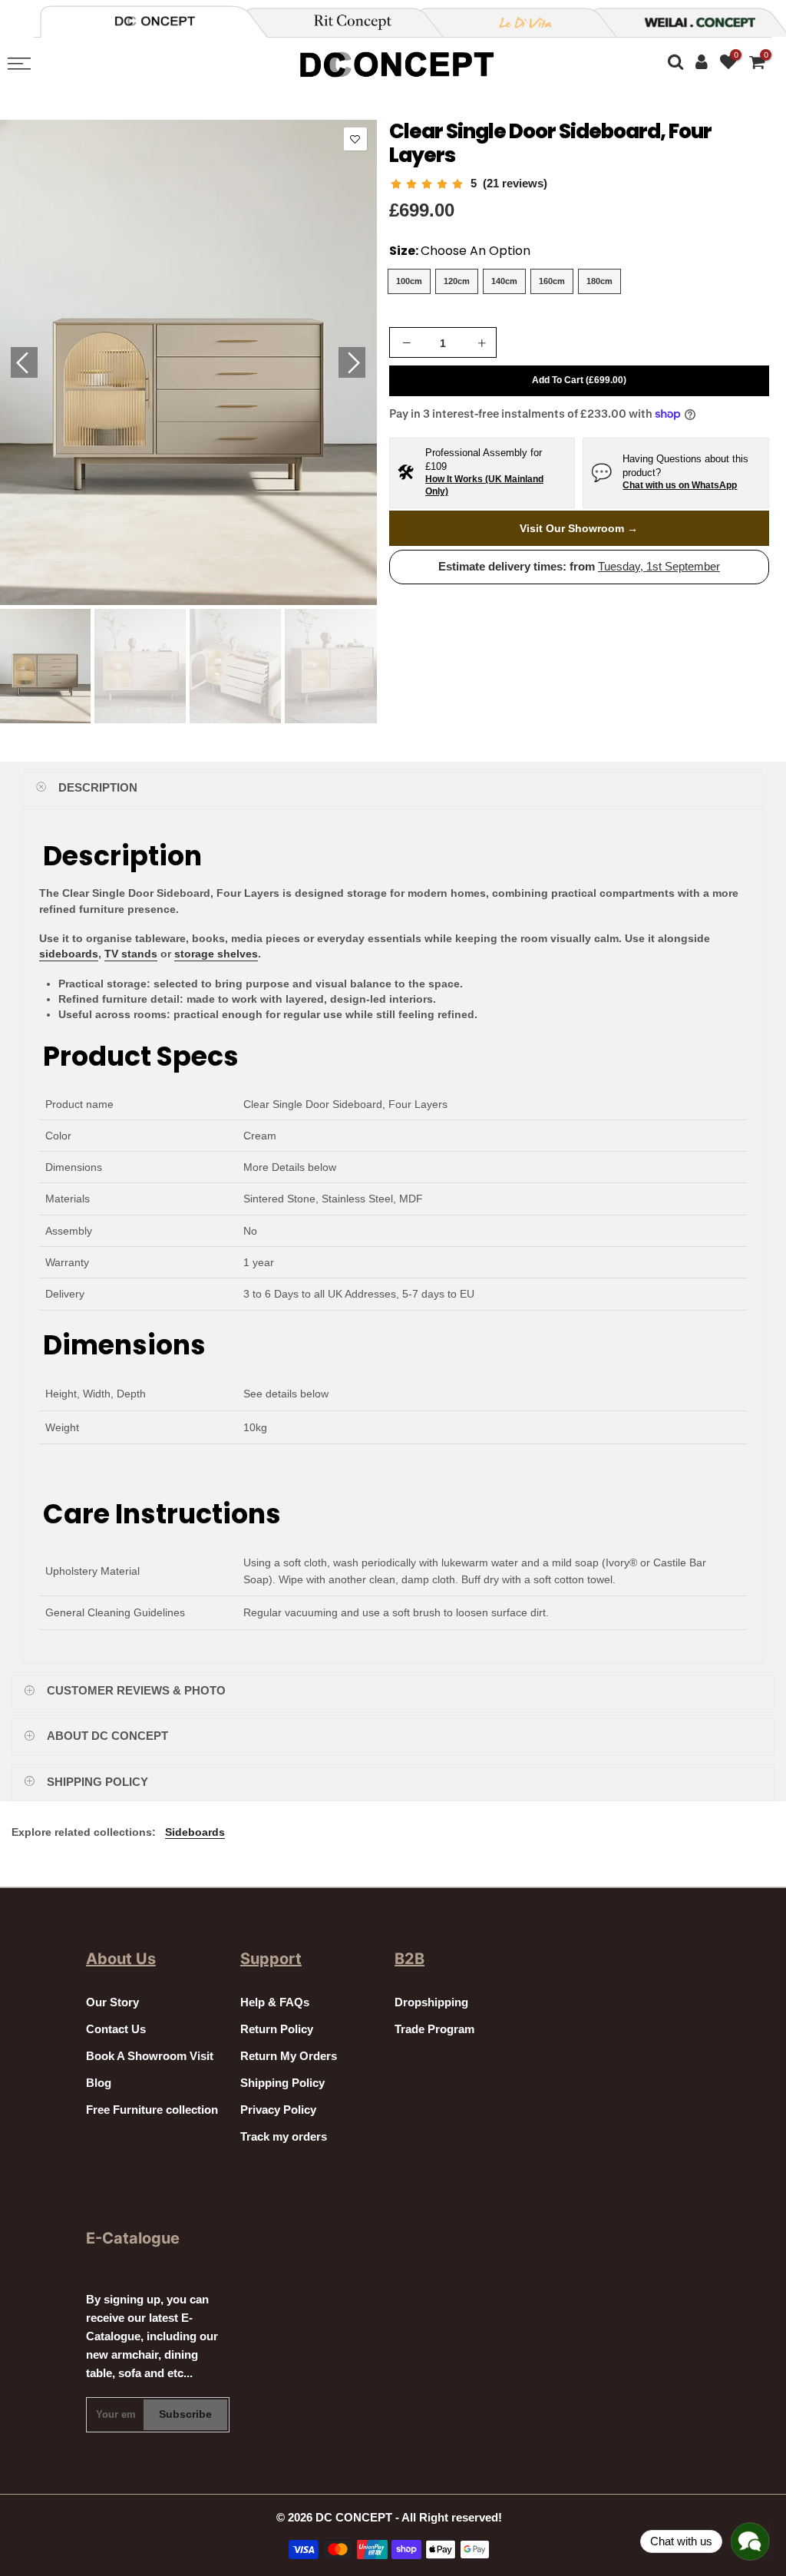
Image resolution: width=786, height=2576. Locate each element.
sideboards (69, 954)
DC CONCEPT (354, 2518)
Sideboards (195, 1832)
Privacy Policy (278, 2110)
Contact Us (116, 2029)
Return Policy (277, 2029)
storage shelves (216, 954)
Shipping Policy (282, 2083)
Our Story (112, 2002)
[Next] (352, 362)
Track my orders (284, 2137)
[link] (468, 184)
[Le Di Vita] (517, 22)
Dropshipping (431, 2002)
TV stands (131, 954)
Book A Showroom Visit (150, 2056)
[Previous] (24, 362)
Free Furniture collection (152, 2110)
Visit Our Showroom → (579, 528)
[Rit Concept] (344, 22)
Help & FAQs (275, 2002)
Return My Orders (289, 2056)
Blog (99, 2083)
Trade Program (434, 2029)
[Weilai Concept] (155, 21)
